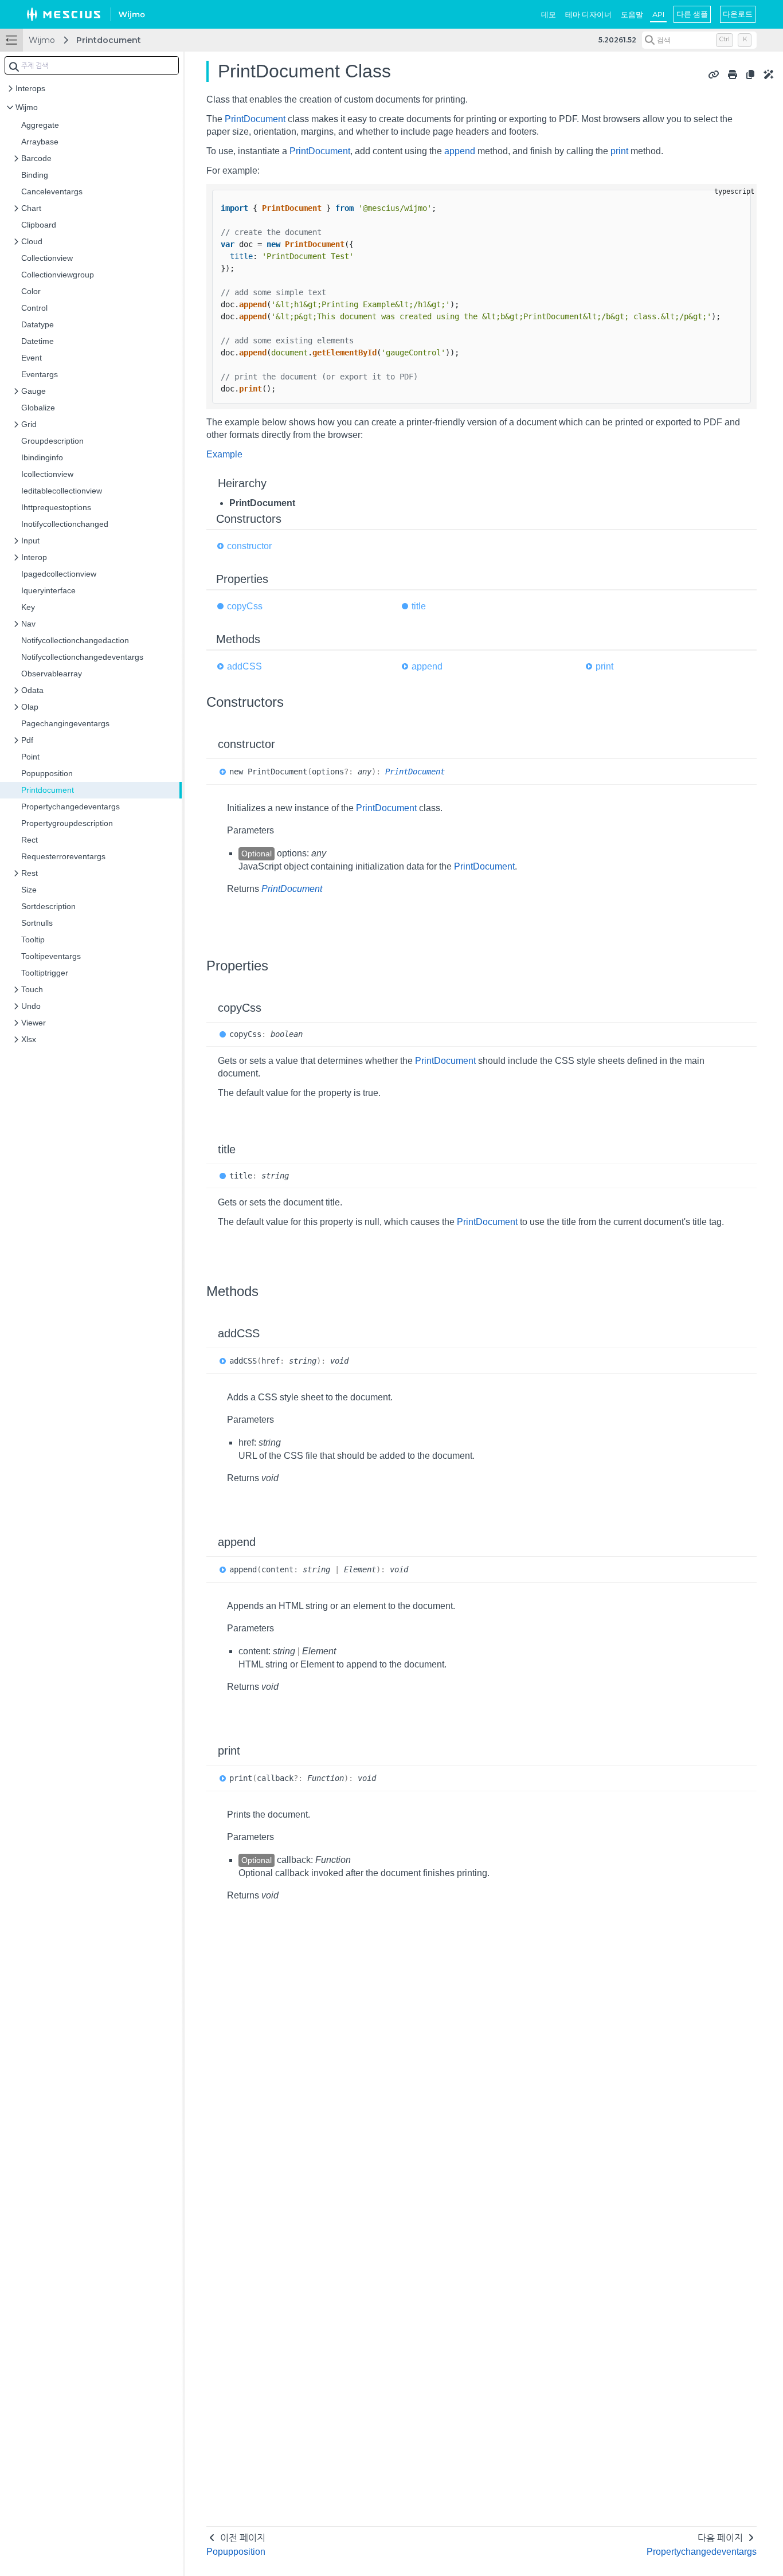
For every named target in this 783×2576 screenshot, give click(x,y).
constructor (249, 546)
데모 (549, 14)
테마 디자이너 (588, 14)
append (460, 151)
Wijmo (42, 40)
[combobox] (92, 65)
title (419, 606)
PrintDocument (255, 119)
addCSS (244, 666)
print (619, 151)
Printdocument (109, 40)
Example (224, 454)
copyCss (245, 606)
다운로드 (738, 14)
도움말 (632, 14)
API (658, 14)
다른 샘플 (692, 14)
